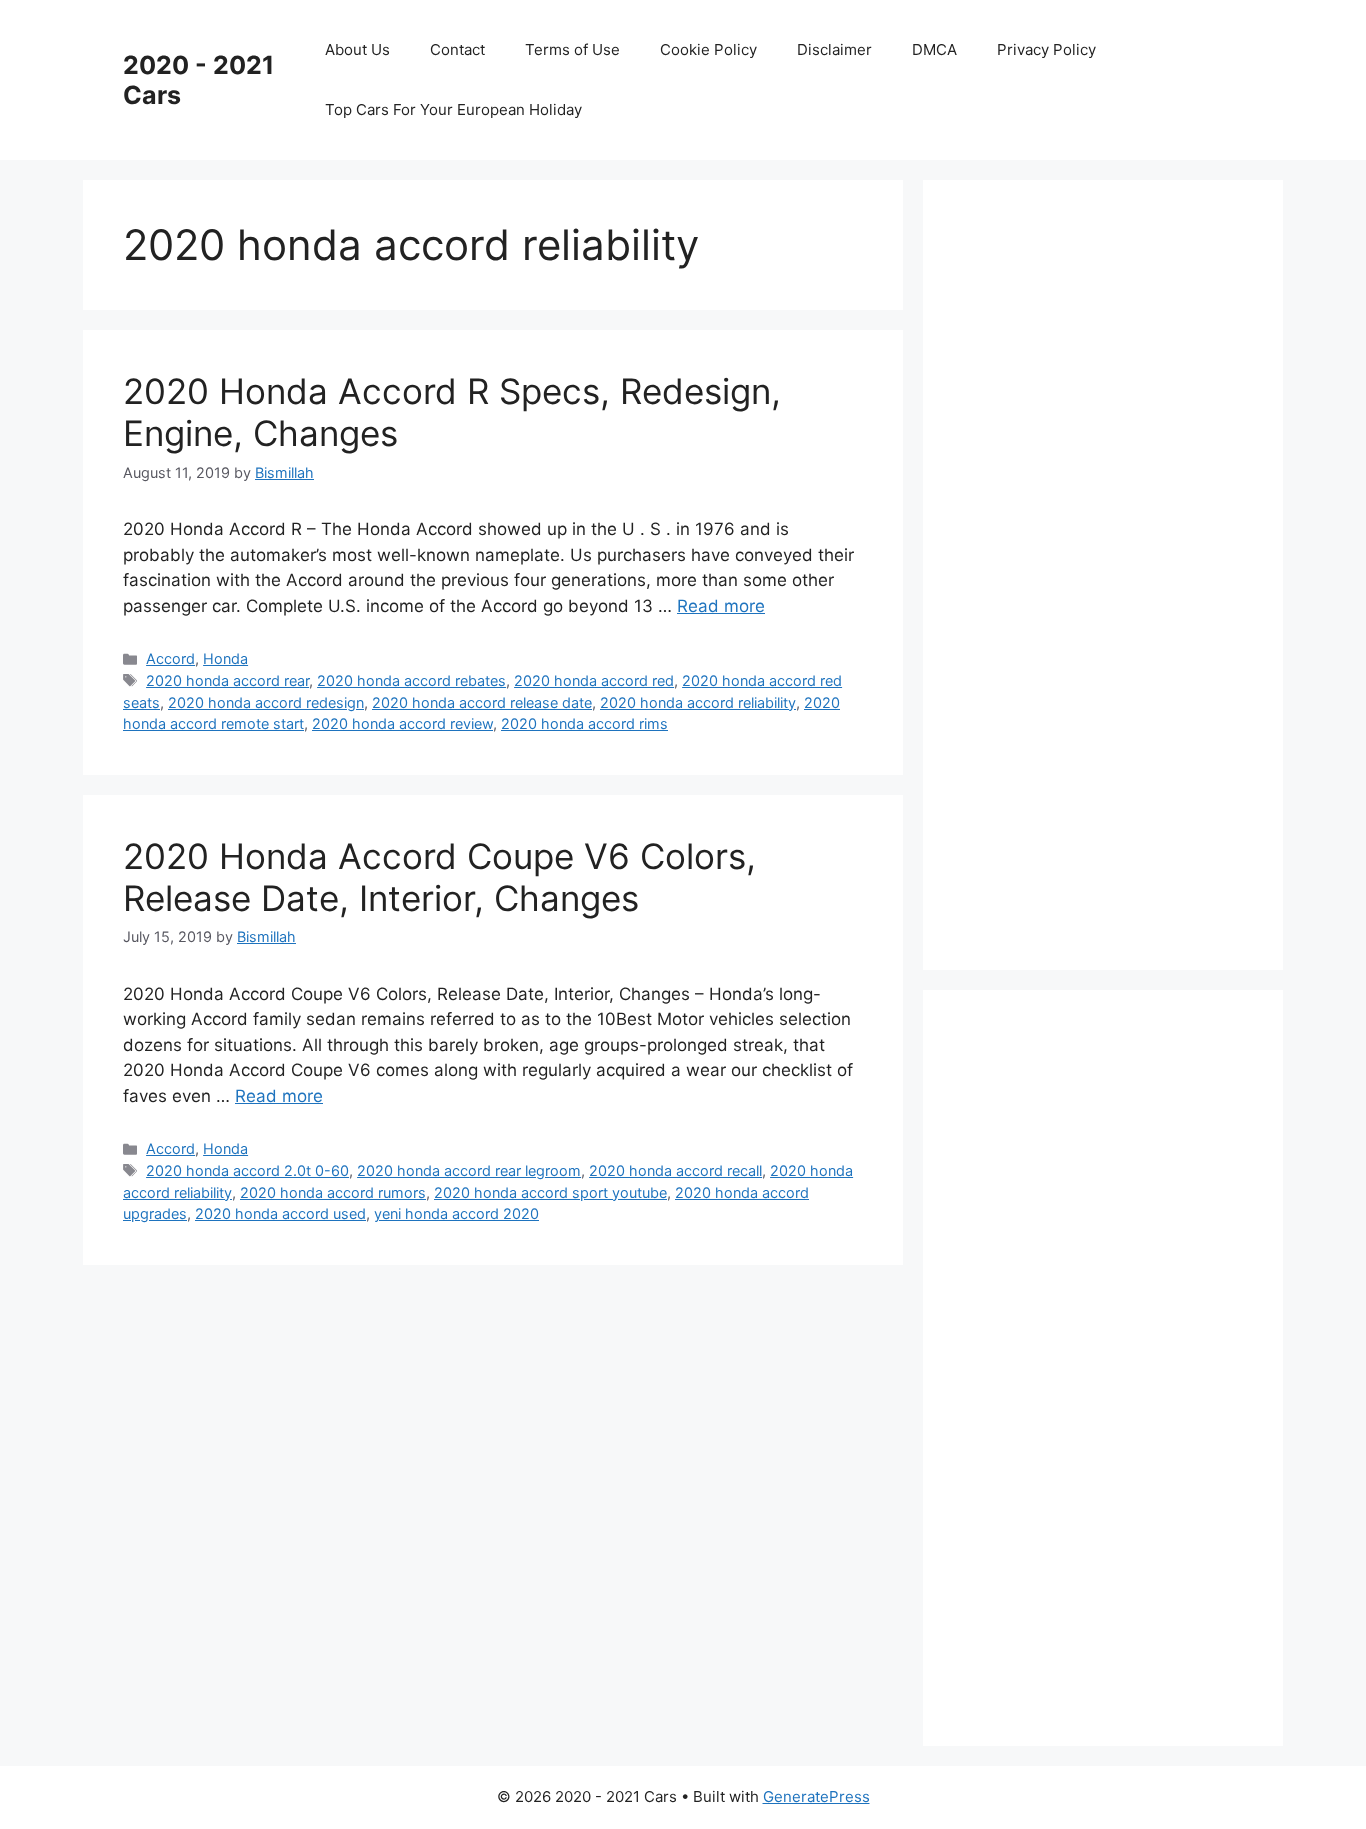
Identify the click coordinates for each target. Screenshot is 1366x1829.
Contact (457, 49)
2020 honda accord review (402, 723)
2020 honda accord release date (482, 702)
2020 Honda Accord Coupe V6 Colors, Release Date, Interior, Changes (439, 877)
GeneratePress (816, 1796)
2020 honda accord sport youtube (550, 1192)
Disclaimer (834, 49)
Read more (721, 606)
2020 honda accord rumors (333, 1192)
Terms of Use (572, 49)
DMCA (934, 49)
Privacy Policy (1046, 49)
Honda (225, 658)
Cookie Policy (708, 49)
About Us (357, 49)
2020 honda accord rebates (411, 680)
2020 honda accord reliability (698, 702)
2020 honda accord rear (227, 680)
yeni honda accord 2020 (456, 1213)
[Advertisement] (1113, 571)
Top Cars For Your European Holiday (453, 109)
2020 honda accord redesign (266, 702)
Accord (170, 658)
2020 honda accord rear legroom (469, 1170)
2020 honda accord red (594, 680)
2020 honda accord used (280, 1213)
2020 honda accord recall (675, 1170)
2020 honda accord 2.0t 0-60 (247, 1170)
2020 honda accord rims (584, 723)
